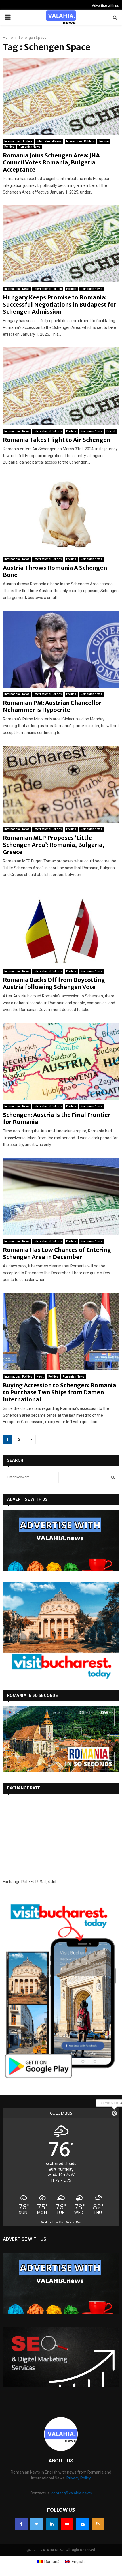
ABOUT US (61, 2461)
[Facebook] (21, 2524)
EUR (34, 1882)
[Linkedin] (52, 2524)
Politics (9, 147)
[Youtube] (67, 2524)
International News (49, 141)
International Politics (80, 141)
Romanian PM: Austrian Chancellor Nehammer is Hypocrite (52, 706)
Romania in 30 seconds (32, 1695)
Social (111, 431)
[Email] (83, 2524)
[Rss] (98, 2524)
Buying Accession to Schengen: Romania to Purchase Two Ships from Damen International (59, 1392)
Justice (104, 141)
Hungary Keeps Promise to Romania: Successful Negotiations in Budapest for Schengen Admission (60, 304)
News (40, 1377)
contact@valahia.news (72, 2493)
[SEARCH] (113, 1477)
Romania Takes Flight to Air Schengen (57, 440)
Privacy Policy (79, 2478)
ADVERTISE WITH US (27, 1499)
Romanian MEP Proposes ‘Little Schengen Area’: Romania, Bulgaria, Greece (54, 845)
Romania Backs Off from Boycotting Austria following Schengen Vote (54, 983)
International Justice (18, 141)
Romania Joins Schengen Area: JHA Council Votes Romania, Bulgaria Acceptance (51, 162)
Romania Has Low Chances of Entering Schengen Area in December (57, 1253)
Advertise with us (106, 6)
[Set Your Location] (114, 2113)
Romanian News (30, 147)
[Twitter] (37, 2524)
